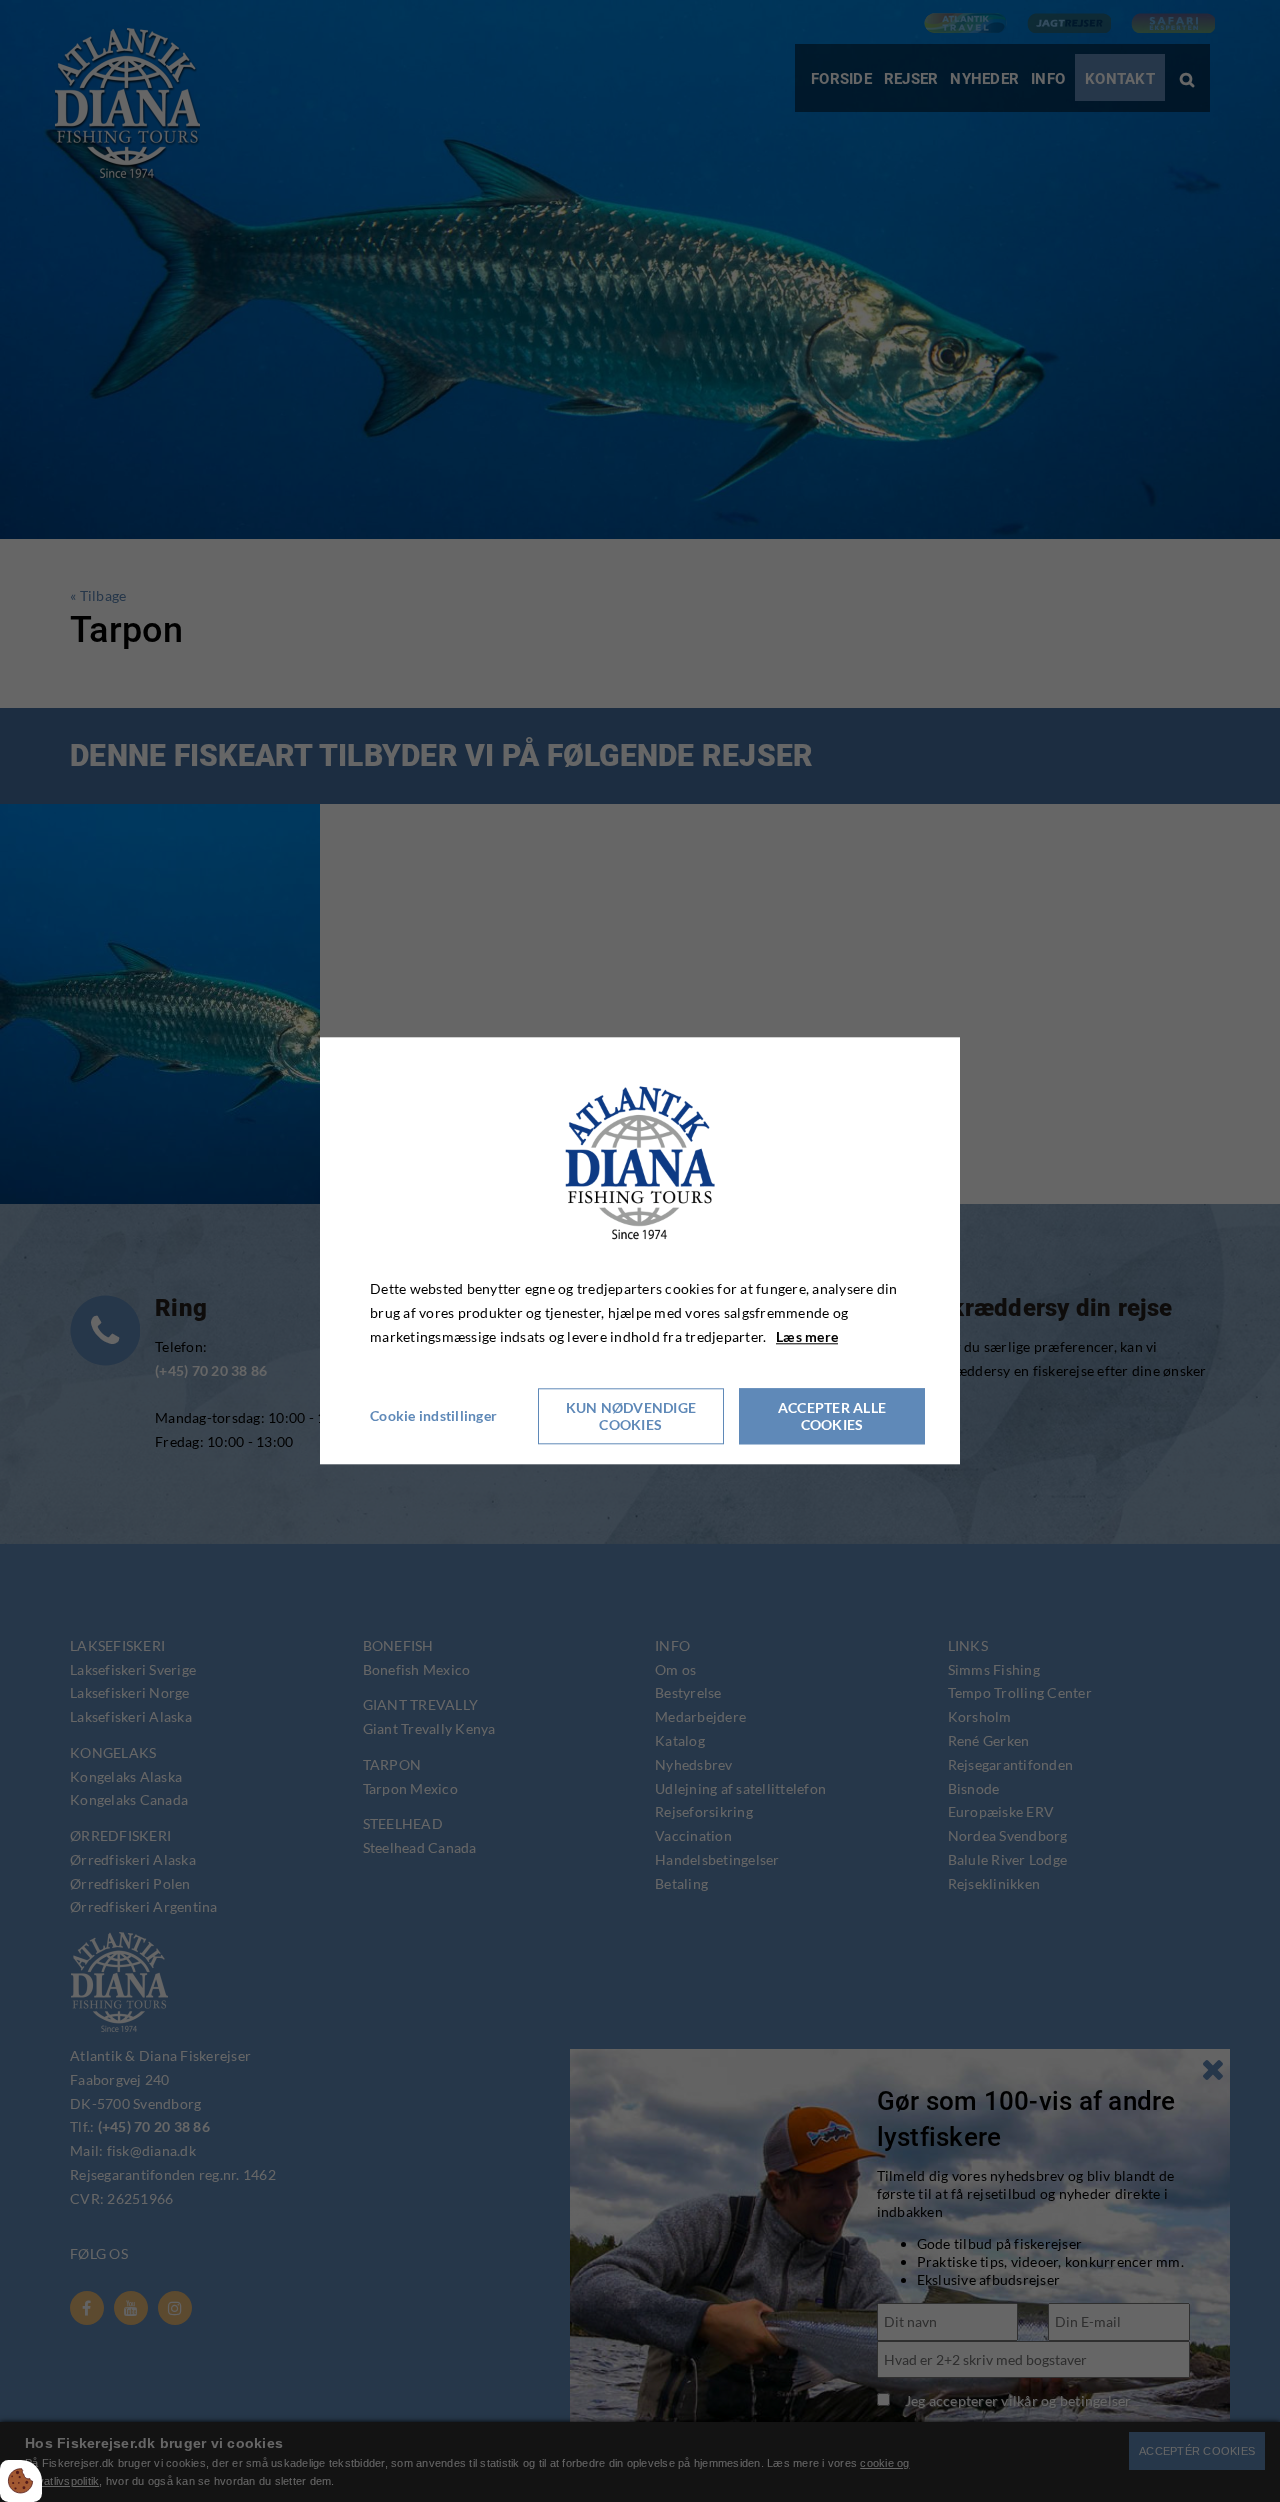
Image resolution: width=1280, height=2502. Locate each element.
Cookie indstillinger (433, 1416)
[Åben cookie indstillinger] (21, 2481)
